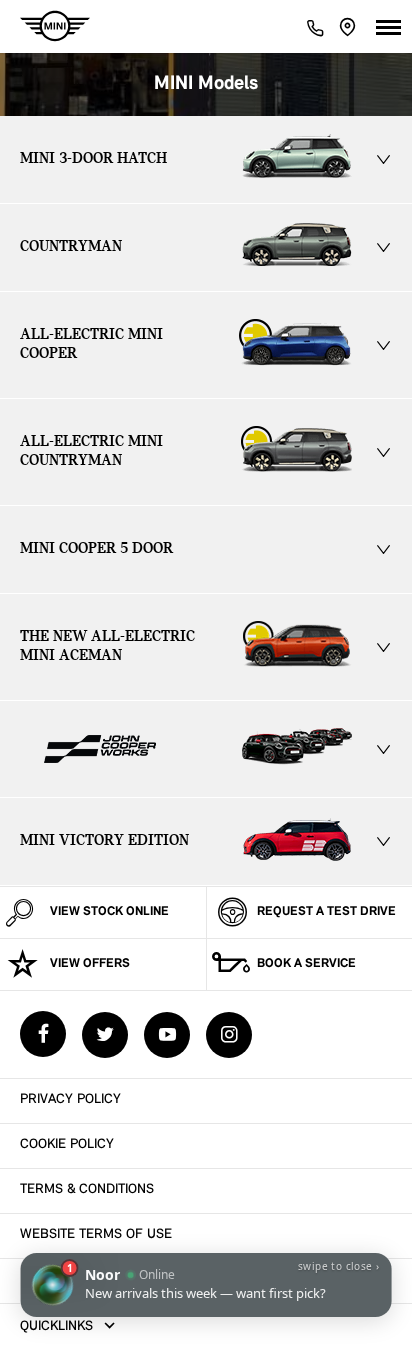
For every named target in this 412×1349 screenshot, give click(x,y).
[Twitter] (105, 1035)
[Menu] (388, 26)
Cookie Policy (67, 1144)
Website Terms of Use (96, 1234)
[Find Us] (348, 27)
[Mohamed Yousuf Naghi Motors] (55, 26)
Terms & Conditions (87, 1189)
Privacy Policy (70, 1099)
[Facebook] (43, 1034)
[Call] (315, 26)
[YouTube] (167, 1035)
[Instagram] (229, 1035)
